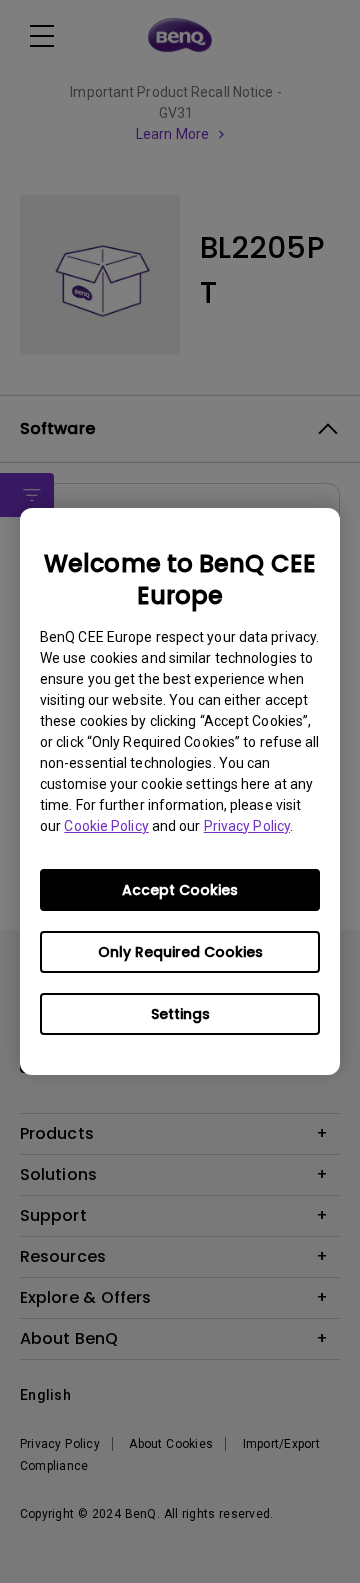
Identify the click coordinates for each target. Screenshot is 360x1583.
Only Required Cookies (180, 952)
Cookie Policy (106, 826)
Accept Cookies (180, 890)
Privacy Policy (247, 826)
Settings (180, 1014)
